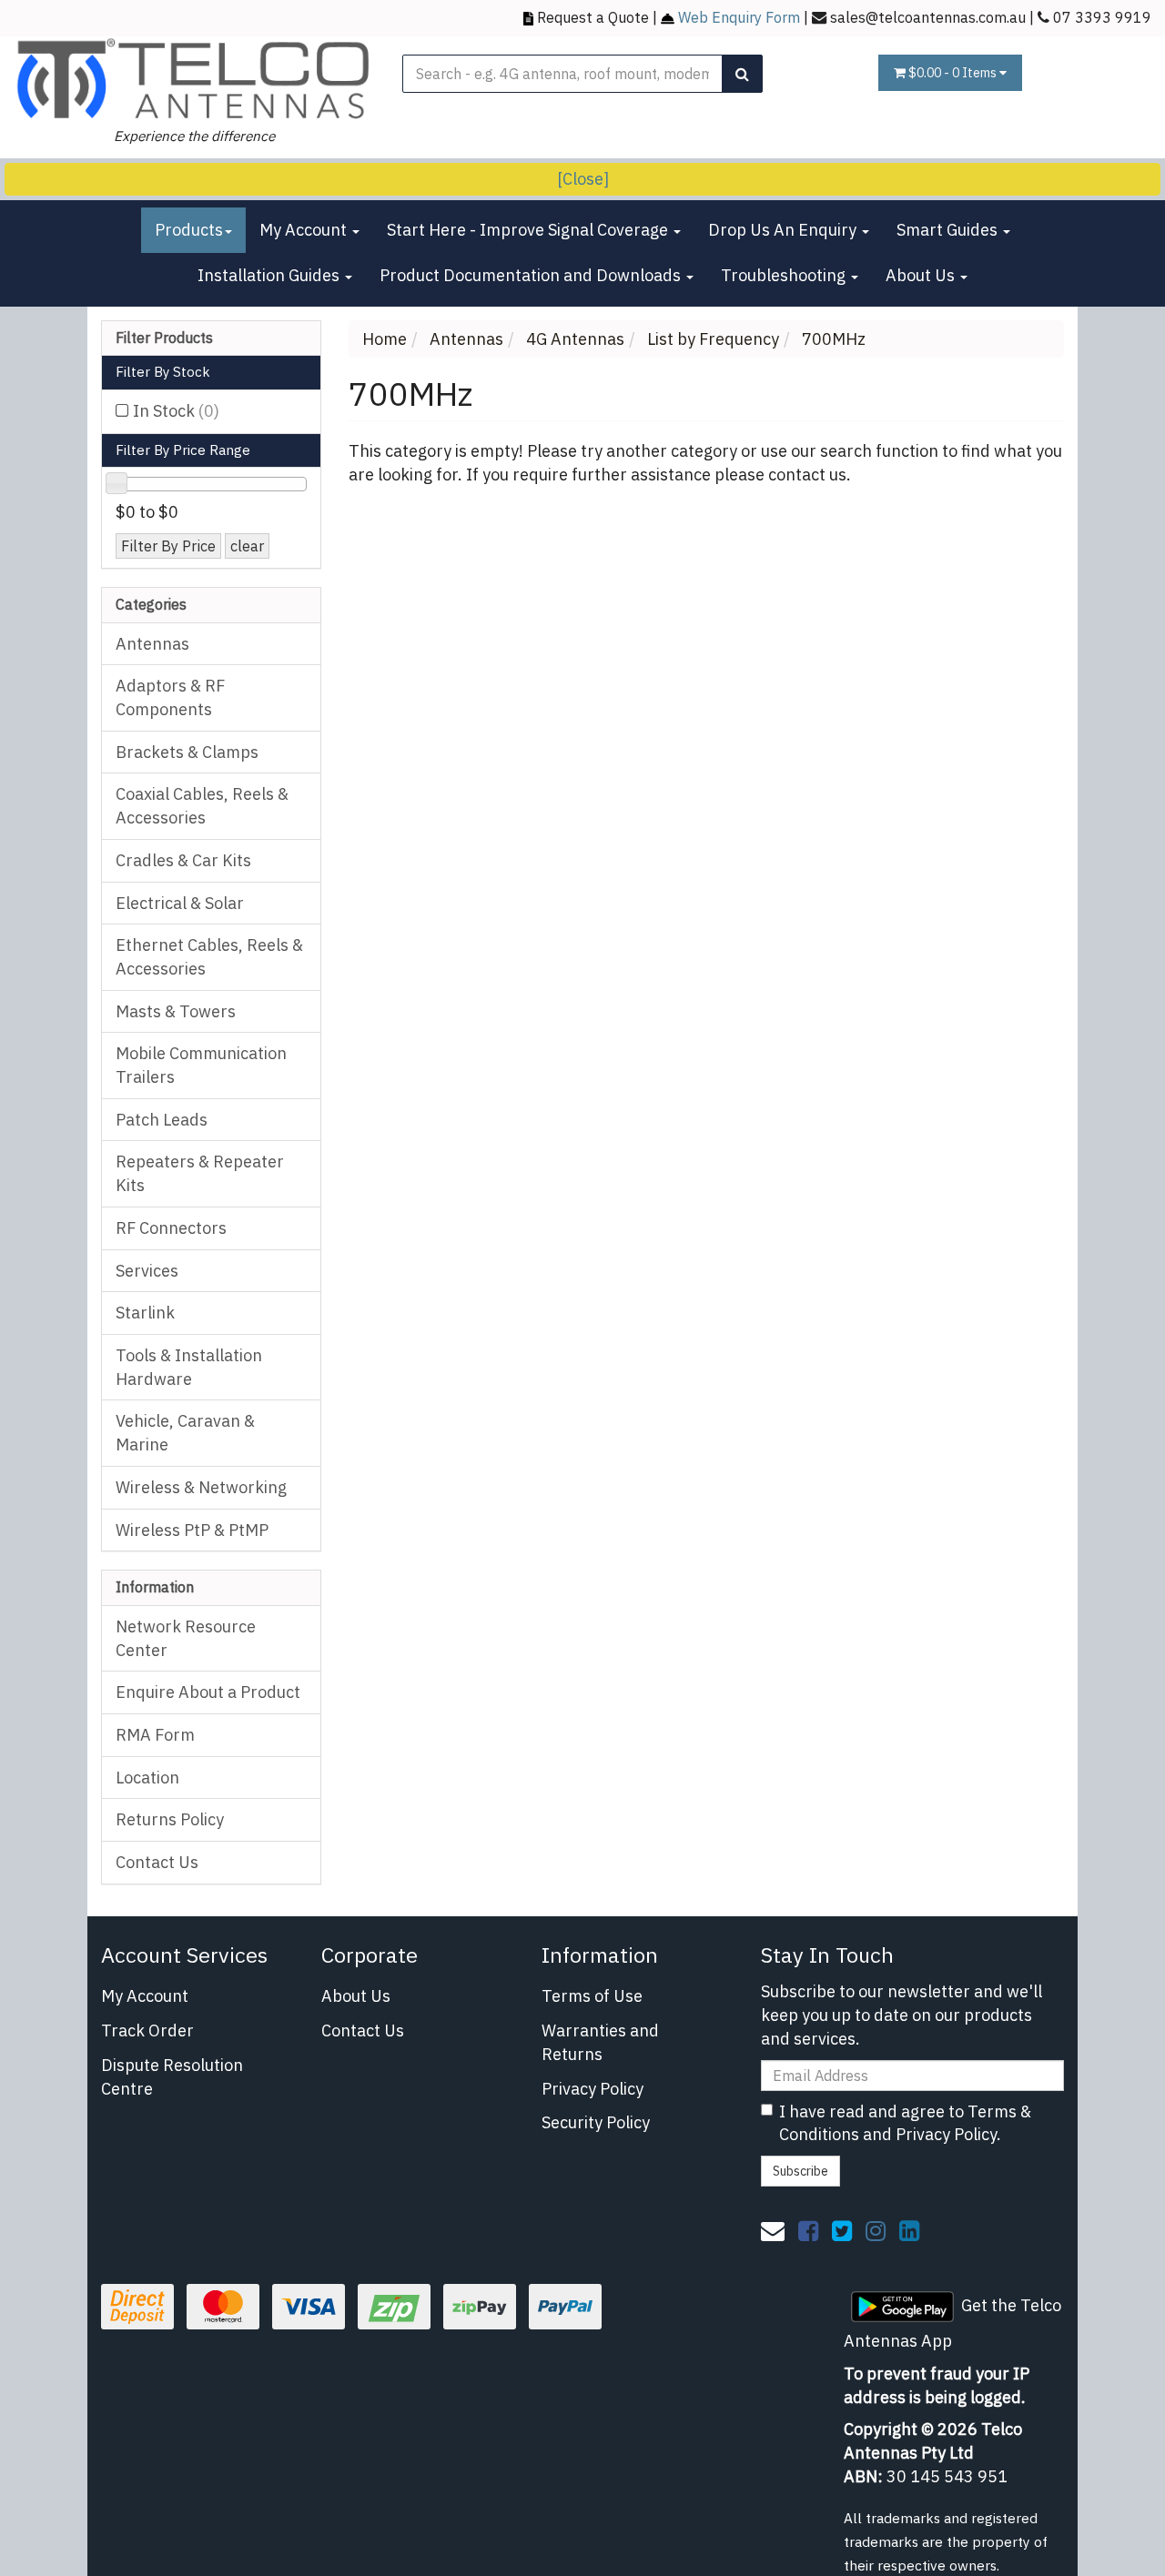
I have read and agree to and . (905, 2123)
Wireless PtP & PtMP (192, 1530)
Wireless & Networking (201, 1487)
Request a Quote (593, 17)
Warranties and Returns (600, 2042)
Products (189, 230)
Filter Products (164, 338)
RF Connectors (171, 1228)
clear (247, 546)
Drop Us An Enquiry (784, 230)
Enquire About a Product (208, 1692)
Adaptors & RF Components (170, 697)
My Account (305, 230)
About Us (922, 275)
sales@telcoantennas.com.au (928, 17)
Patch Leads (162, 1120)
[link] (808, 2230)
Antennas (152, 644)
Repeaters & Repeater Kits (200, 1173)
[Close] (583, 179)
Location (147, 1778)
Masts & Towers (176, 1011)
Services (147, 1271)
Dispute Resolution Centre (172, 2077)
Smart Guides (949, 230)
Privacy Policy (593, 2089)
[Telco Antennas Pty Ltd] (194, 79)
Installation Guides (270, 275)
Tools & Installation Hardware (189, 1367)
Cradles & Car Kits (183, 860)
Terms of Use (592, 1996)
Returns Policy (170, 1819)
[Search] (742, 74)
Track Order (147, 2030)
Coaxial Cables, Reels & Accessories (202, 806)
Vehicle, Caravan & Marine (185, 1433)
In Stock (176, 411)
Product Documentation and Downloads (532, 275)
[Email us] (773, 2230)
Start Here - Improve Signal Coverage (529, 230)
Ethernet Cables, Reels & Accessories (209, 957)
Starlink (145, 1313)
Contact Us (157, 1862)
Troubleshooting (785, 275)
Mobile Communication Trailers (201, 1065)
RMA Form (155, 1735)
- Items (954, 73)
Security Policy (596, 2122)
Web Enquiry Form (739, 17)
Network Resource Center (186, 1638)
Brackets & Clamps (187, 752)
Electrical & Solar (180, 903)
